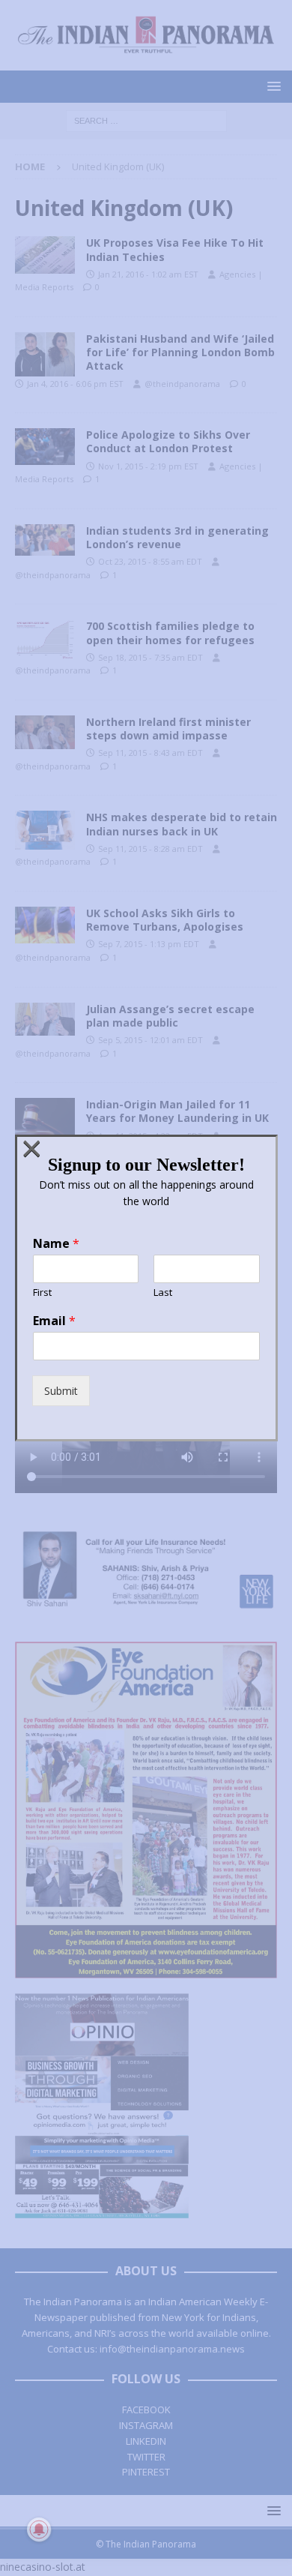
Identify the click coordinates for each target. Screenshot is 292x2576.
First (42, 1292)
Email (54, 1321)
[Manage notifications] (39, 2530)
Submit (61, 1391)
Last (163, 1292)
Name (56, 1244)
